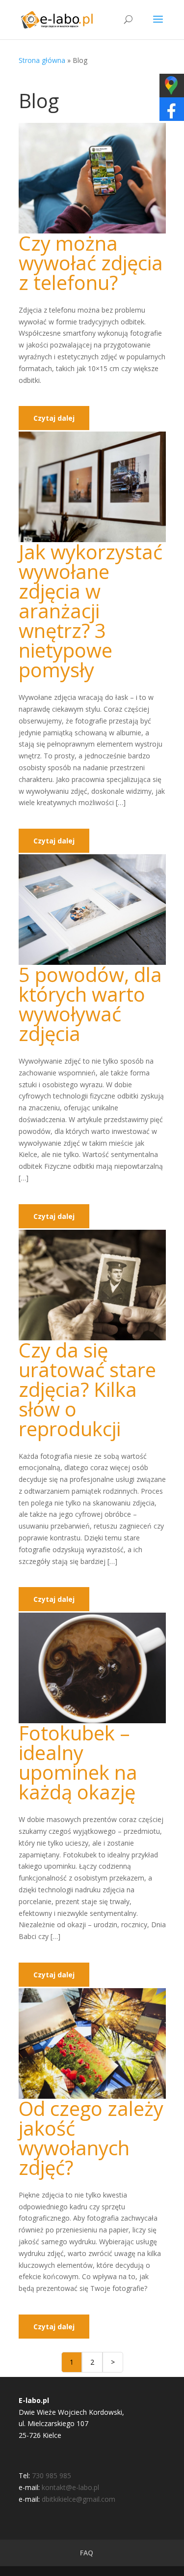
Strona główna (42, 60)
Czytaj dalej (54, 418)
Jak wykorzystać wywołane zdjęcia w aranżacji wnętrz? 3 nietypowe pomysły (91, 611)
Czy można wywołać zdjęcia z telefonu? (91, 263)
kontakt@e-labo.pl (70, 2487)
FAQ (87, 2553)
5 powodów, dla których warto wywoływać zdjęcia (90, 1004)
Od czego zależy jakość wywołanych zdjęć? (91, 2138)
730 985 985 (52, 2475)
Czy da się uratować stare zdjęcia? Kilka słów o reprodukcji (87, 1389)
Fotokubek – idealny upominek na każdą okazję (78, 1762)
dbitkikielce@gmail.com (79, 2499)
